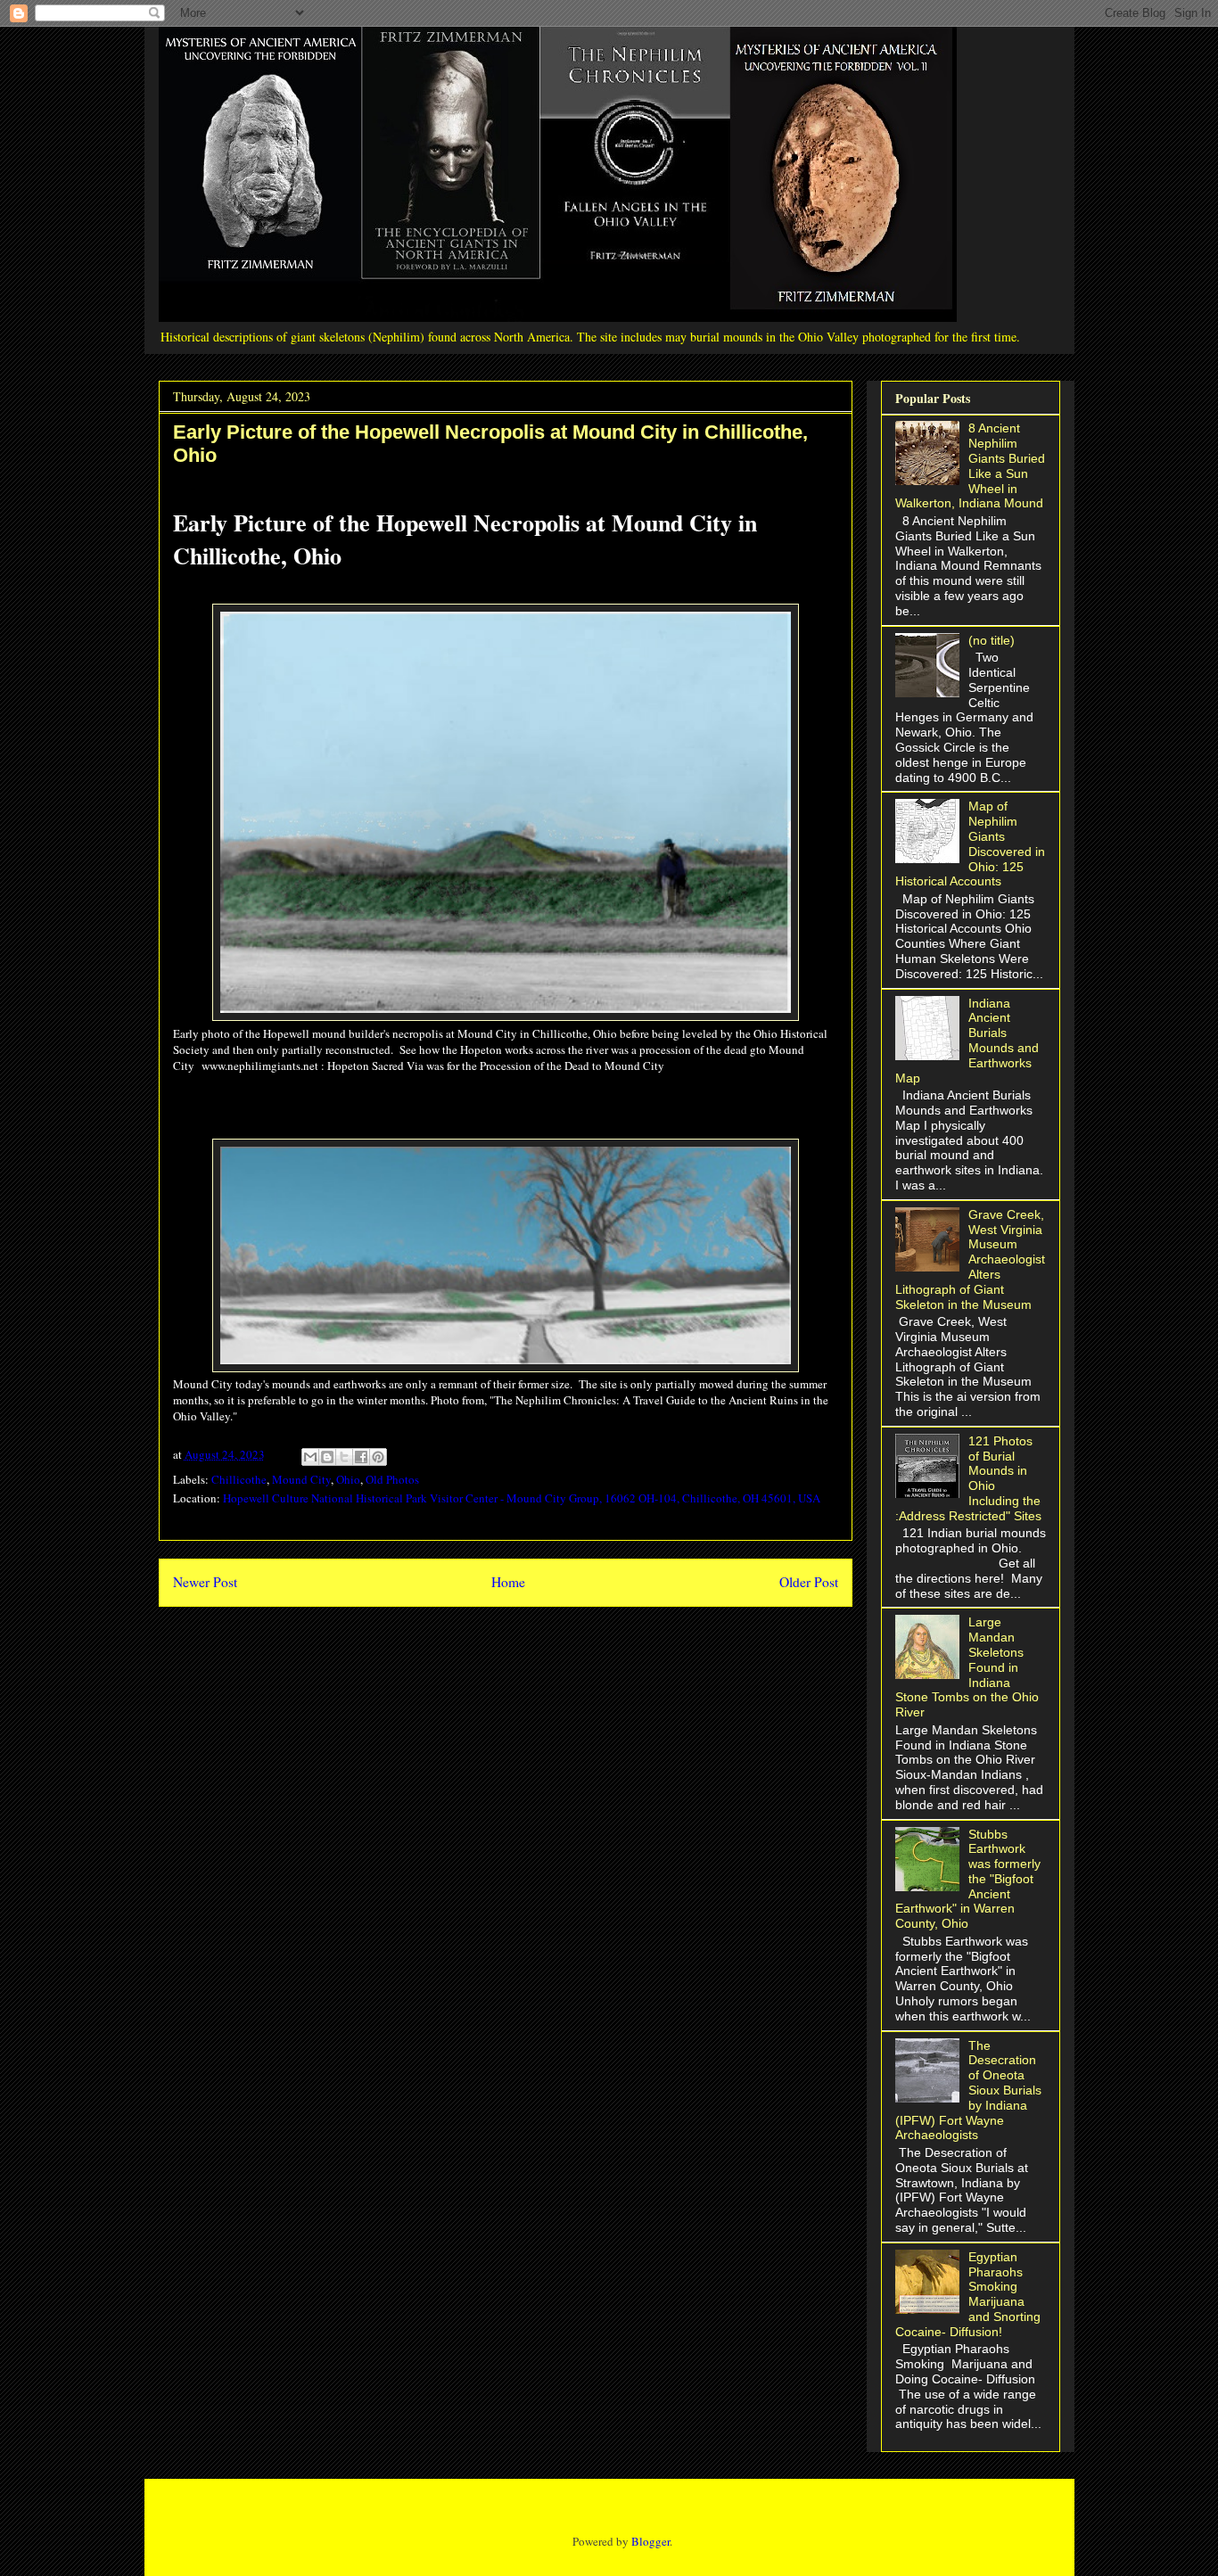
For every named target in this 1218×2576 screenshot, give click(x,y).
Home (508, 1582)
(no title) (992, 640)
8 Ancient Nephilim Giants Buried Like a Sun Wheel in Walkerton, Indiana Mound (971, 465)
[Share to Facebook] (361, 1457)
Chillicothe (239, 1479)
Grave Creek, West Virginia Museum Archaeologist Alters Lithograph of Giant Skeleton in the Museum (971, 1259)
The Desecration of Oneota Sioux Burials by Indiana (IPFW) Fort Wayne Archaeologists (969, 2090)
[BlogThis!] (327, 1457)
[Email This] (310, 1457)
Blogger (650, 2541)
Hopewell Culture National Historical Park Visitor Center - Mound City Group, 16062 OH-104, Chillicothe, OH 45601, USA (522, 1498)
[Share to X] (344, 1457)
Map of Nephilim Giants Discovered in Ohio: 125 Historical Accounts (971, 844)
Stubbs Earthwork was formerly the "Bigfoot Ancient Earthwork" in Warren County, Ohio (968, 1879)
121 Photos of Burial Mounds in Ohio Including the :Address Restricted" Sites (968, 1478)
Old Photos (392, 1479)
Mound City (301, 1479)
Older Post (809, 1582)
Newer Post (205, 1582)
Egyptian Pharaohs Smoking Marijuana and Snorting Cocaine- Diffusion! (968, 2294)
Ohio (348, 1479)
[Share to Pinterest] (378, 1457)
